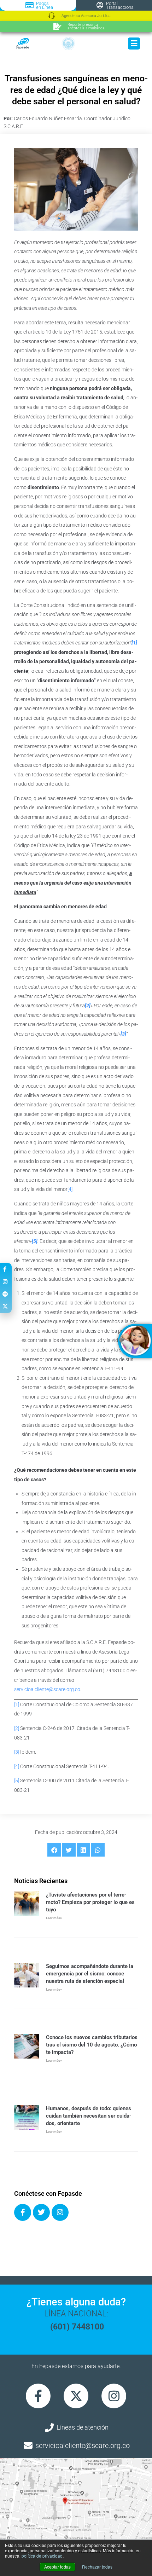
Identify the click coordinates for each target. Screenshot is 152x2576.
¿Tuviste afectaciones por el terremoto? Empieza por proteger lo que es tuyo (90, 1902)
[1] (17, 1704)
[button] (54, 1850)
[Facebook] (23, 2212)
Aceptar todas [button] (57, 2567)
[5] (17, 1781)
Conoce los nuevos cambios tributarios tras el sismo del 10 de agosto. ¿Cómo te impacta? (92, 2045)
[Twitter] (41, 2212)
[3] (17, 1752)
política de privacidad (42, 2556)
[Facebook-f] (38, 2396)
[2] (17, 1728)
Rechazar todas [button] (97, 2567)
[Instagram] (60, 2212)
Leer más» (54, 1918)
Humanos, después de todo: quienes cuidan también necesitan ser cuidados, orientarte (89, 2116)
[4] (70, 1189)
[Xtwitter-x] (76, 2396)
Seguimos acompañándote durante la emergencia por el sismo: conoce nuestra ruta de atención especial (90, 1974)
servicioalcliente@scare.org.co (47, 1689)
